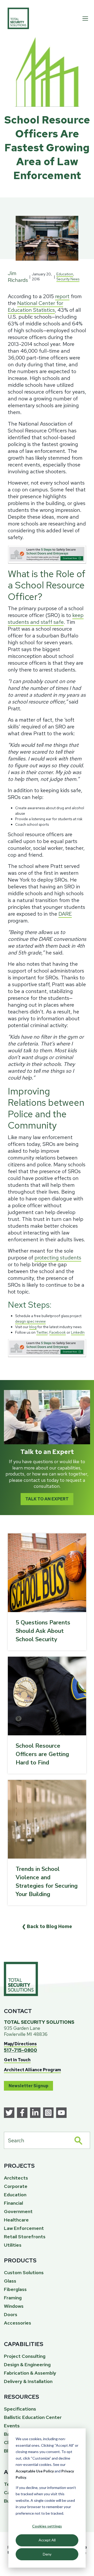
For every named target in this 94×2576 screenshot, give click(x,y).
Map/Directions (20, 2044)
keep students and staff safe (46, 619)
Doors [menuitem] (11, 2314)
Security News (68, 279)
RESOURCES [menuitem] (22, 2397)
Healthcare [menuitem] (16, 2220)
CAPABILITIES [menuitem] (24, 2344)
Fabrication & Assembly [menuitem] (30, 2373)
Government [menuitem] (18, 2211)
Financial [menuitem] (13, 2203)
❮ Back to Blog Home (47, 1926)
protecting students (58, 1258)
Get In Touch (17, 2060)
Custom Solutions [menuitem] (24, 2272)
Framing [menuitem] (13, 2298)
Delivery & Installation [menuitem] (28, 2381)
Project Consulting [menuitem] (25, 2356)
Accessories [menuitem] (17, 2323)
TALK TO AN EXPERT (47, 1499)
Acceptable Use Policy (35, 2471)
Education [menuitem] (15, 2195)
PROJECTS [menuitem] (19, 2166)
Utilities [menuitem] (13, 2245)
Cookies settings (47, 2526)
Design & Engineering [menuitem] (27, 2365)
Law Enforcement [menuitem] (24, 2228)
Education (65, 274)
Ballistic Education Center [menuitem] (33, 2417)
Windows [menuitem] (14, 2306)
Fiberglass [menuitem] (15, 2289)
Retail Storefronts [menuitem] (25, 2237)
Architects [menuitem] (16, 2178)
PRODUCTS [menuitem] (20, 2260)
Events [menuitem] (12, 2426)
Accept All (47, 2540)
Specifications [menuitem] (20, 2409)
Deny (47, 2554)
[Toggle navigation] (85, 18)
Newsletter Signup (28, 2086)
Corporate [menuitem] (16, 2186)
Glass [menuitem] (10, 2281)
